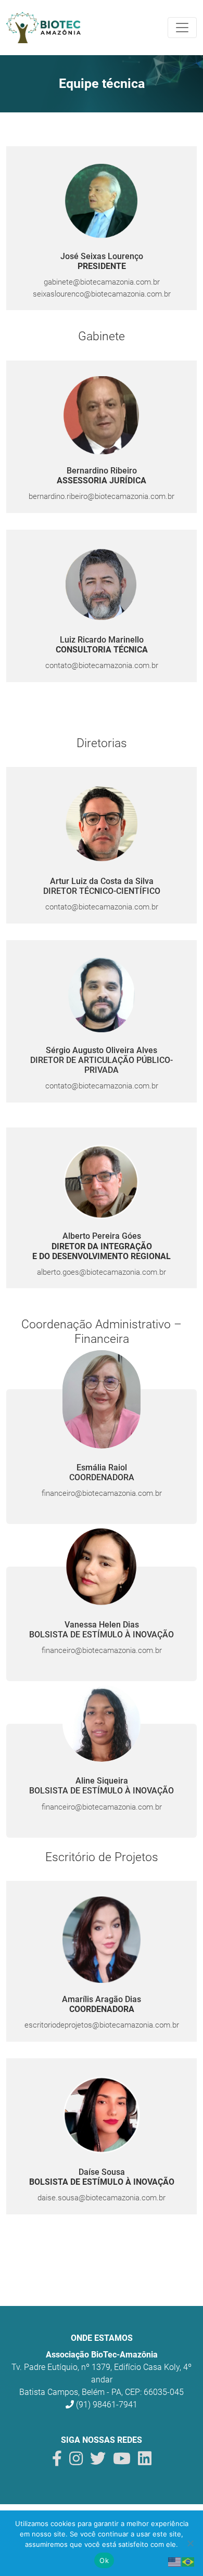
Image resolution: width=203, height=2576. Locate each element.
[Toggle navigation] (182, 28)
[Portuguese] (188, 2561)
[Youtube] (122, 2461)
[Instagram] (76, 2461)
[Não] (190, 2543)
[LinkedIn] (145, 2461)
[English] (175, 2561)
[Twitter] (98, 2461)
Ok (104, 2560)
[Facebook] (57, 2461)
